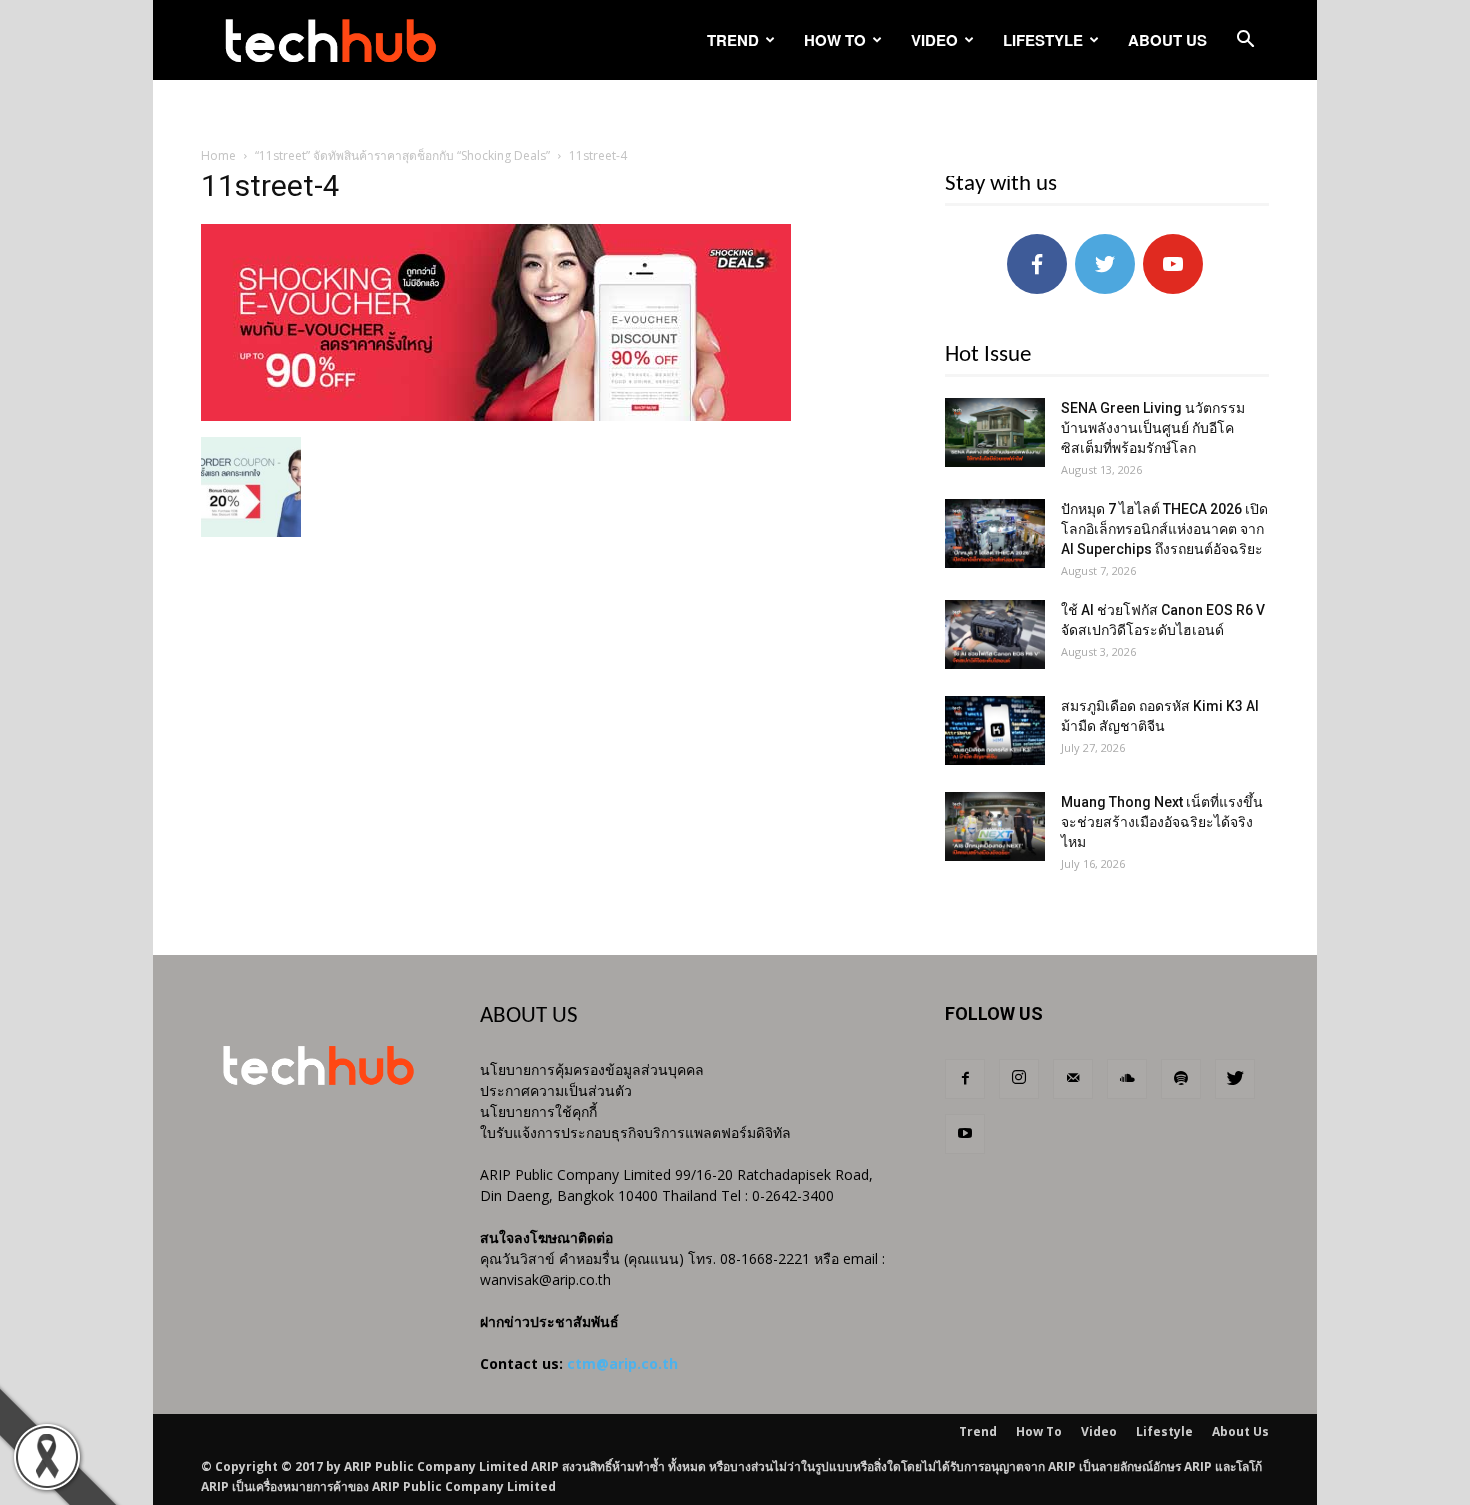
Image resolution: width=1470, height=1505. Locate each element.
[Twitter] (1235, 1079)
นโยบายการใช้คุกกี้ (538, 1111)
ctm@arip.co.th (622, 1363)
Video (934, 40)
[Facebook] (965, 1079)
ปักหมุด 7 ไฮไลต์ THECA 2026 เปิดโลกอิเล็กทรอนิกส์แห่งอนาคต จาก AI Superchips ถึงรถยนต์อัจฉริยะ (1164, 529)
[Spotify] (1181, 1079)
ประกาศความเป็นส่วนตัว (556, 1090)
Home (218, 155)
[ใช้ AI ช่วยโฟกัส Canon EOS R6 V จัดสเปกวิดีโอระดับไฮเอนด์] (995, 634)
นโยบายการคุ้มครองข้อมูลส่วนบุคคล (592, 1069)
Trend (733, 40)
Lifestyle (1043, 40)
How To (835, 40)
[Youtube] (965, 1134)
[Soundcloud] (1127, 1079)
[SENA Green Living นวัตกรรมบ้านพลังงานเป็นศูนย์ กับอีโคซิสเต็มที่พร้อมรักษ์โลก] (995, 432)
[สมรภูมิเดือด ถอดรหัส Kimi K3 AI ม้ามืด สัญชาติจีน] (995, 730)
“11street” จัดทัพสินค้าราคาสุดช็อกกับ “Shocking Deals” (402, 155)
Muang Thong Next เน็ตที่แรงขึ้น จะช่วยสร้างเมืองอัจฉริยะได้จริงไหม (1162, 822)
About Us (1167, 40)
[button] (1245, 41)
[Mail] (1073, 1079)
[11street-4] (496, 416)
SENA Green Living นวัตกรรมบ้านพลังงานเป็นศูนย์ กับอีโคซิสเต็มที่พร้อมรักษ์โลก (1153, 428)
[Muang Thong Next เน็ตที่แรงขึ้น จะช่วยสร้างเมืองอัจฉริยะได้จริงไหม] (995, 826)
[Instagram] (1019, 1079)
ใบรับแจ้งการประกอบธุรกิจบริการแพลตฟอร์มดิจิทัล (635, 1132)
